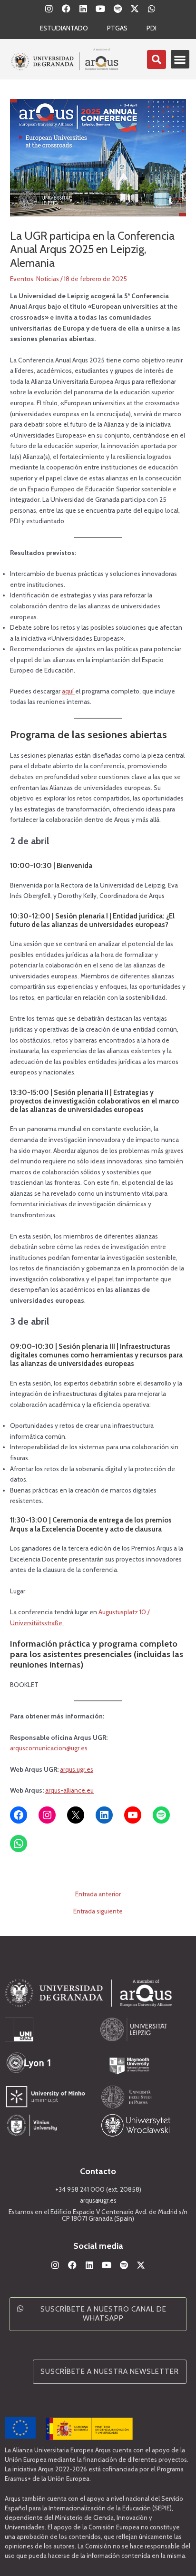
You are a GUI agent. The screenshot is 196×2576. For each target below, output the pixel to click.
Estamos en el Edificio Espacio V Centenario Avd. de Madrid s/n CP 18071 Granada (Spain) (98, 2215)
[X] (76, 1815)
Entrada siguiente (98, 1912)
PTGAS (117, 28)
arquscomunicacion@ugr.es (49, 1748)
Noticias (48, 279)
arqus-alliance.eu (69, 1790)
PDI (152, 28)
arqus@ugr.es (98, 2200)
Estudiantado (64, 28)
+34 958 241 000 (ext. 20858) (98, 2189)
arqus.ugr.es (77, 1769)
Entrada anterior (98, 1894)
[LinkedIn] (104, 1815)
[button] (180, 59)
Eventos (22, 279)
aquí (69, 691)
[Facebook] (19, 1815)
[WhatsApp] (19, 1844)
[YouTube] (133, 1815)
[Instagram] (47, 1815)
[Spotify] (161, 1815)
